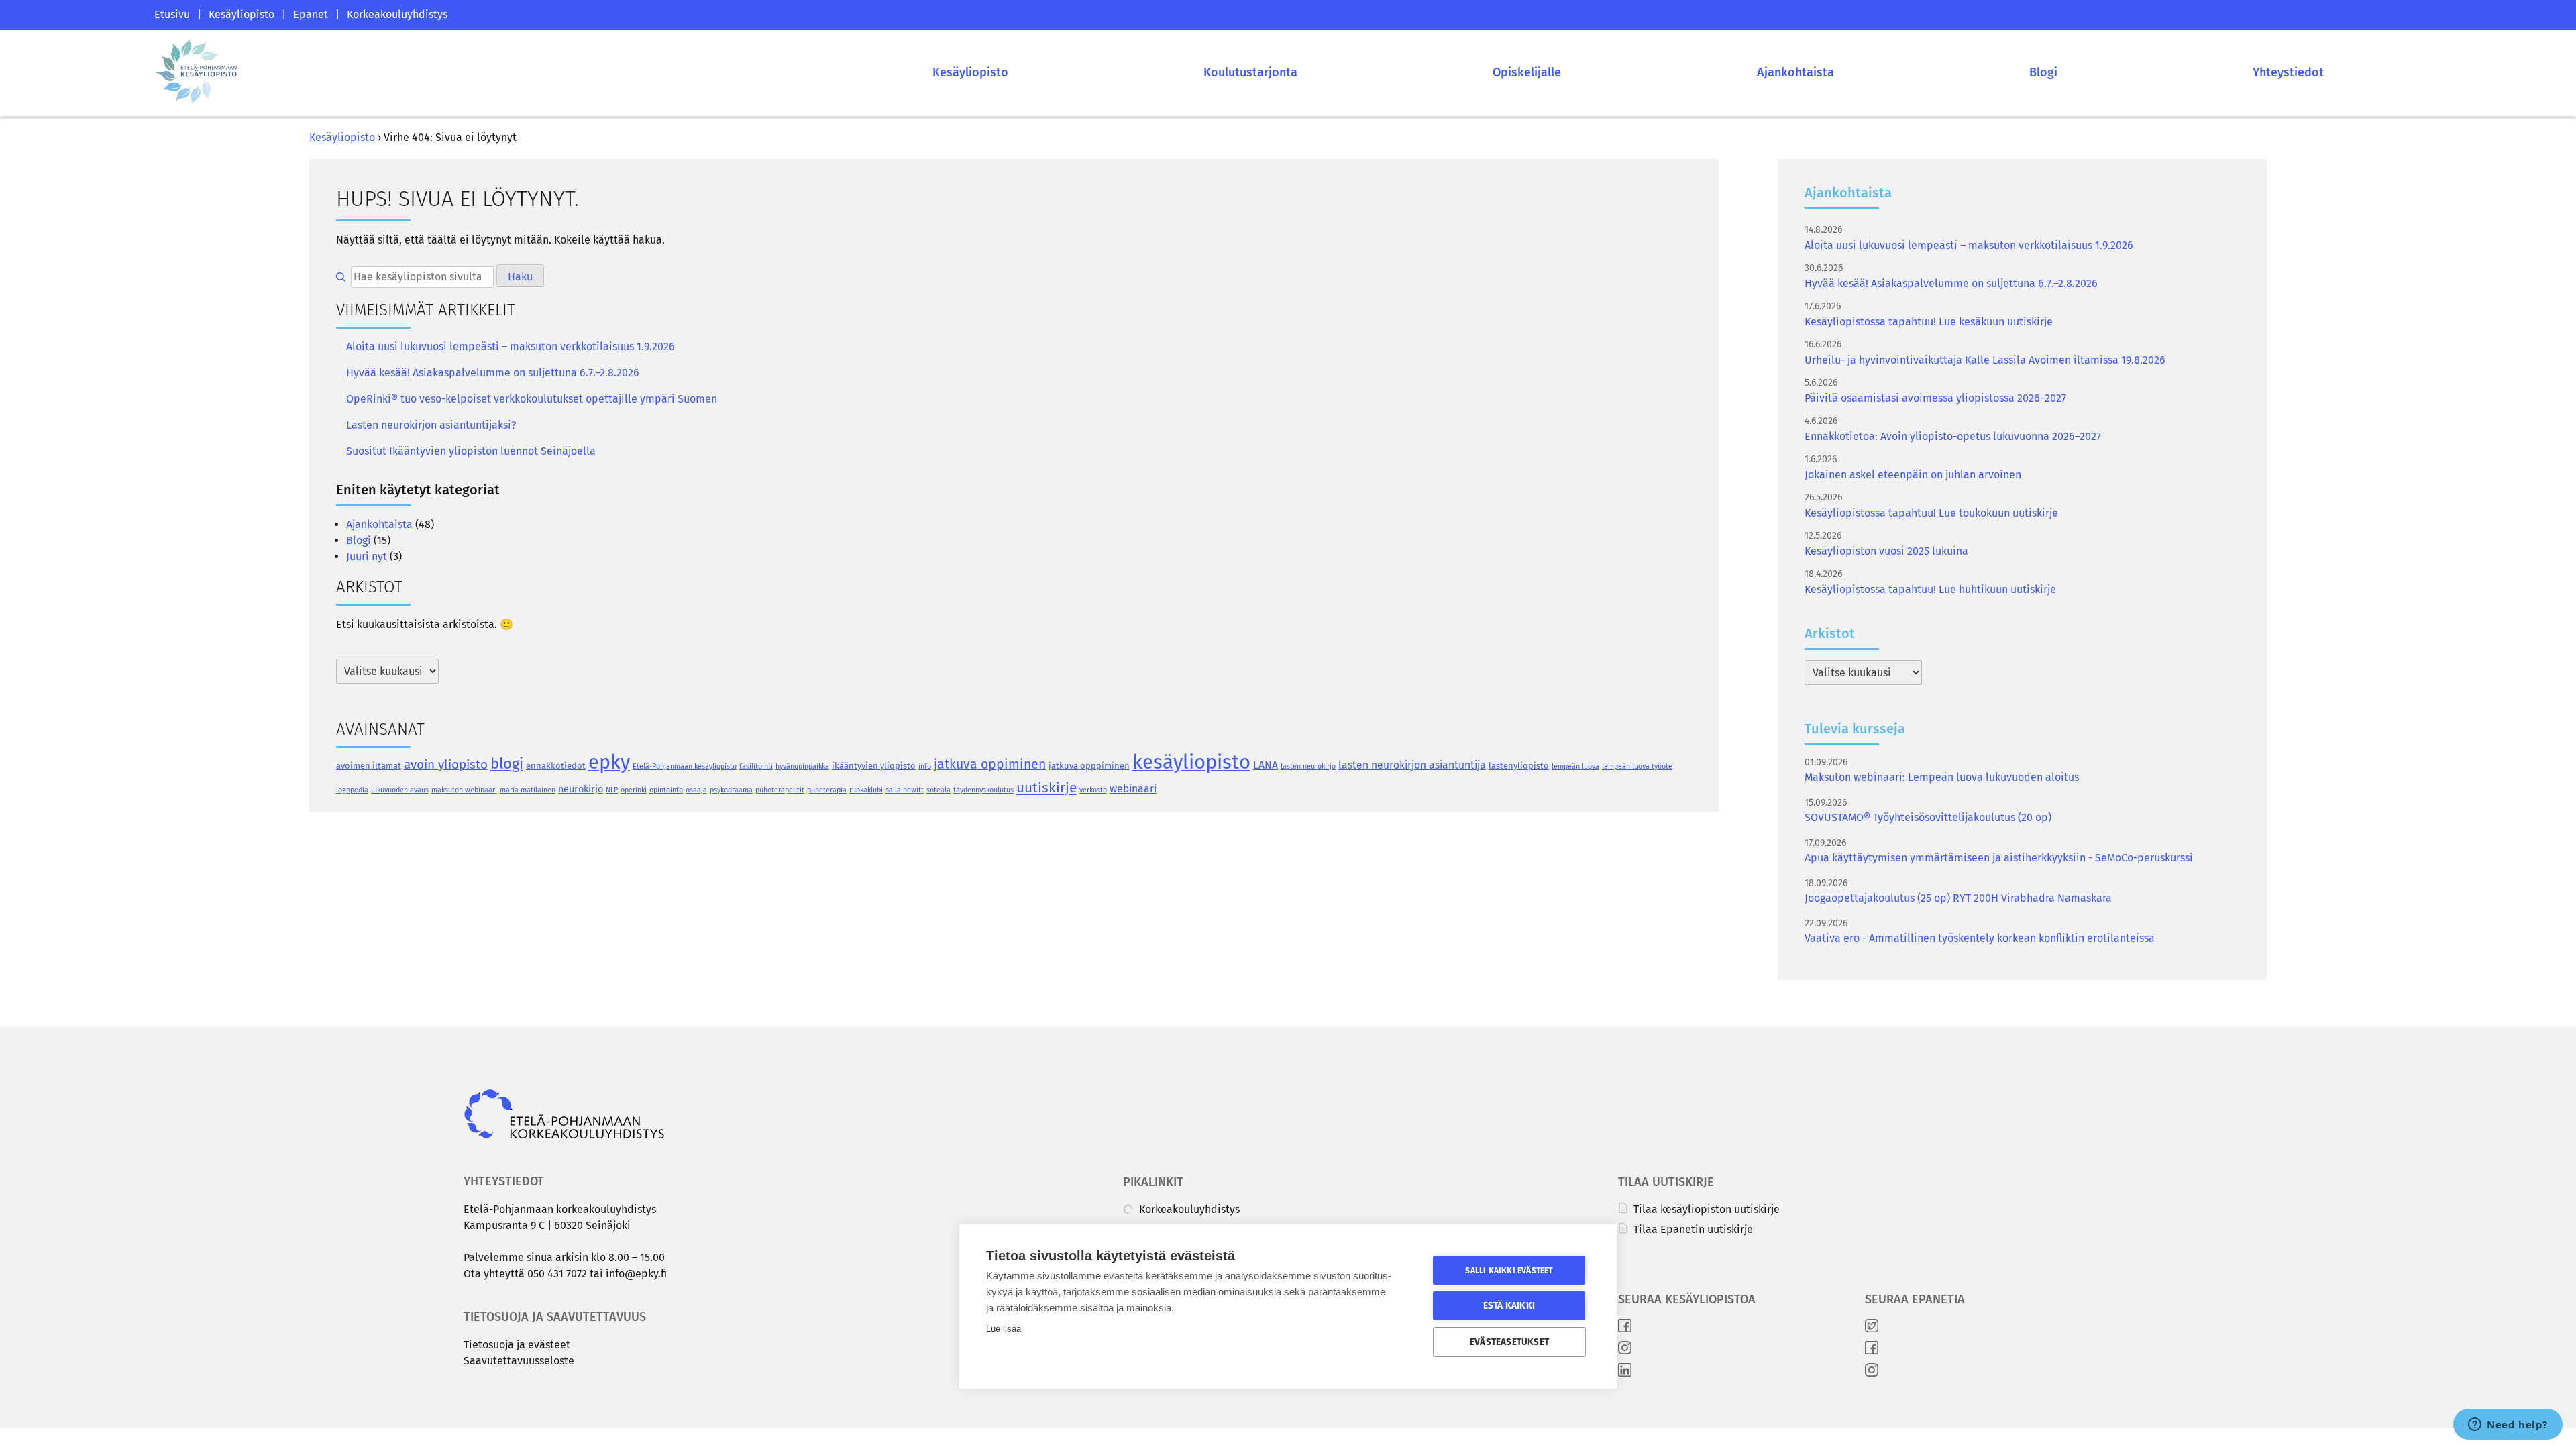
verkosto (1093, 790)
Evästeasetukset (1509, 1342)
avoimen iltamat (369, 766)
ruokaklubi (866, 790)
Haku (520, 277)
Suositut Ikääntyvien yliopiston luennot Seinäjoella (471, 451)
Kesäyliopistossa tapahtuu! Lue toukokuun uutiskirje (1931, 513)
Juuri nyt (367, 556)
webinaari (1133, 789)
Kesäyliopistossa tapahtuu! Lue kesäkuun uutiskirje (1929, 322)
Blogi (2043, 72)
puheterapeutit (780, 790)
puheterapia (827, 790)
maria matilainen (528, 790)
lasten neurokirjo (1308, 766)
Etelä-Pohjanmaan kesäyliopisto (685, 766)
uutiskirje (1046, 788)
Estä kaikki (1509, 1306)
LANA (1266, 765)
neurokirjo (581, 789)
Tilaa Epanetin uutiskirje (1692, 1229)
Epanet (311, 14)
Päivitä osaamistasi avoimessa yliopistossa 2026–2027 (1935, 398)
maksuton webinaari (464, 790)
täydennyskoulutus (983, 790)
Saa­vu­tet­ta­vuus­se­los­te (519, 1361)
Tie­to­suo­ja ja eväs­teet (517, 1345)
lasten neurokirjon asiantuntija (1412, 765)
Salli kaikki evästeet (1509, 1271)
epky (609, 762)
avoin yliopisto (446, 764)
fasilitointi (756, 766)
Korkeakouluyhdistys (397, 14)
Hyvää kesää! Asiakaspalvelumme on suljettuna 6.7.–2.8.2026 (493, 373)
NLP (612, 790)
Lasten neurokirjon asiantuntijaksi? (431, 425)
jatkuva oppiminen (990, 764)
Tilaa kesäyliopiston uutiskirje (1705, 1209)
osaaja (696, 790)
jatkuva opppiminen (1089, 766)
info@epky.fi (636, 1274)
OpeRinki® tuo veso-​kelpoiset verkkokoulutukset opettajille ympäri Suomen (532, 399)
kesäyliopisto (1191, 762)
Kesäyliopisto (241, 14)
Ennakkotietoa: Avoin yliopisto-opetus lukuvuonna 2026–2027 (1953, 436)
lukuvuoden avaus (400, 790)
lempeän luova (1575, 766)
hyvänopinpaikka (802, 766)
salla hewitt (905, 790)
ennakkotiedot (556, 766)
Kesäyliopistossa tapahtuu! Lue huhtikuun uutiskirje (1930, 589)
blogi (507, 764)
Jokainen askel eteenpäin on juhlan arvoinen (1913, 475)
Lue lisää (1004, 1329)
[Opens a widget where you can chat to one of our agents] (2508, 1426)
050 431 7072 (557, 1274)
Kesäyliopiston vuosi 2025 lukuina (1886, 551)
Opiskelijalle (1527, 72)
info (925, 766)
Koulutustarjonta (1250, 72)
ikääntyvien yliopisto (874, 766)
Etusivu (172, 14)
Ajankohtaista (1795, 72)
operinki (634, 790)
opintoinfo (666, 790)
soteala (938, 790)
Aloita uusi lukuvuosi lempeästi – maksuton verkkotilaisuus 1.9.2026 (511, 346)
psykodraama (731, 790)
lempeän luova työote (1637, 766)
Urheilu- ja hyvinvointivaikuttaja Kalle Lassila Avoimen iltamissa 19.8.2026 (1985, 360)
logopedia (352, 790)
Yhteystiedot (2288, 72)
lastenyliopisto (1519, 766)
